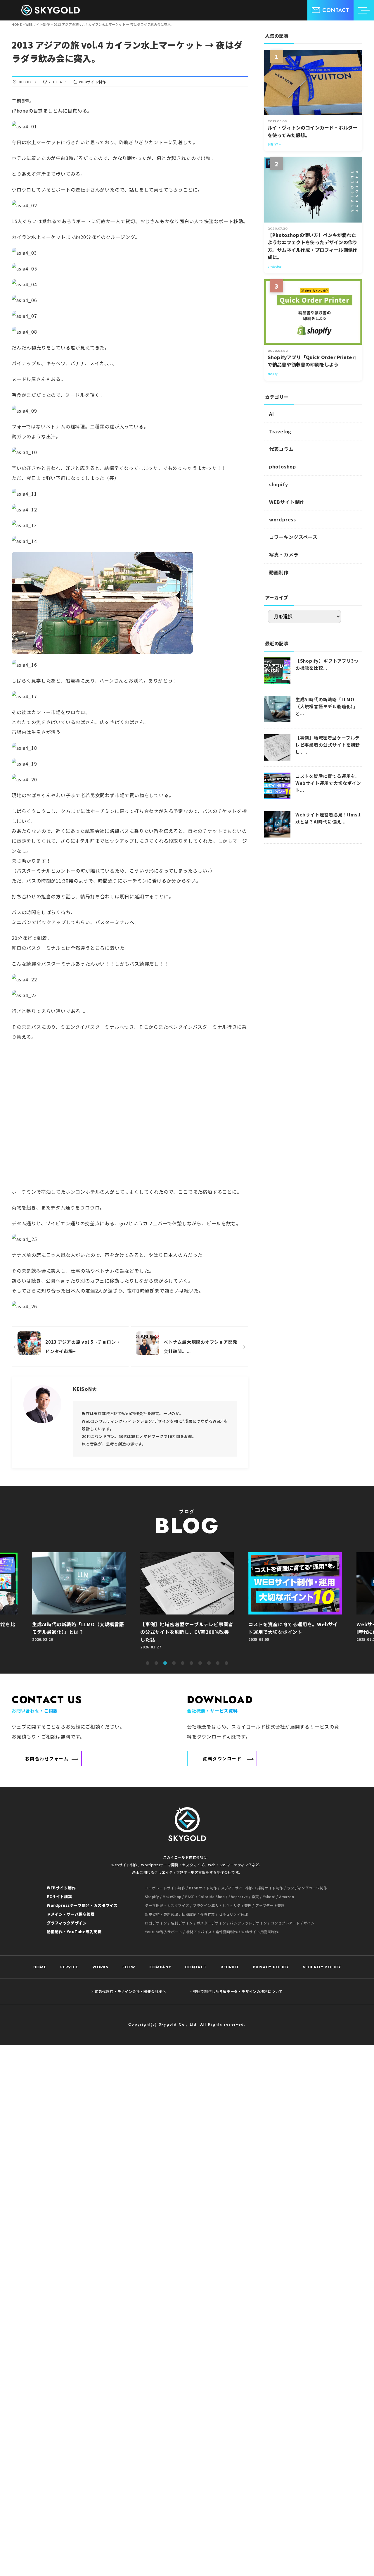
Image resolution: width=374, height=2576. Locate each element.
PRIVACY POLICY (271, 1967)
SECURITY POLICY (322, 1967)
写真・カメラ (284, 554)
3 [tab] (165, 1663)
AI (272, 414)
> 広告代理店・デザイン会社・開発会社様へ (129, 1991)
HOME (40, 1967)
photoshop (283, 466)
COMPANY (160, 1967)
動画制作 (279, 572)
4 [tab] (174, 1663)
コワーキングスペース (293, 537)
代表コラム (281, 449)
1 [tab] (148, 1663)
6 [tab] (191, 1663)
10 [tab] (226, 1663)
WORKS (100, 1967)
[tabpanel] (187, 1604)
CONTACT (196, 1967)
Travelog (280, 431)
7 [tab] (200, 1663)
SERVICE (69, 1967)
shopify (279, 484)
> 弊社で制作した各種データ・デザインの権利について (236, 1991)
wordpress (283, 519)
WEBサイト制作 (92, 82)
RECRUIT (230, 1967)
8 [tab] (209, 1663)
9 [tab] (218, 1663)
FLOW (129, 1967)
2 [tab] (156, 1663)
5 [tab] (183, 1663)
